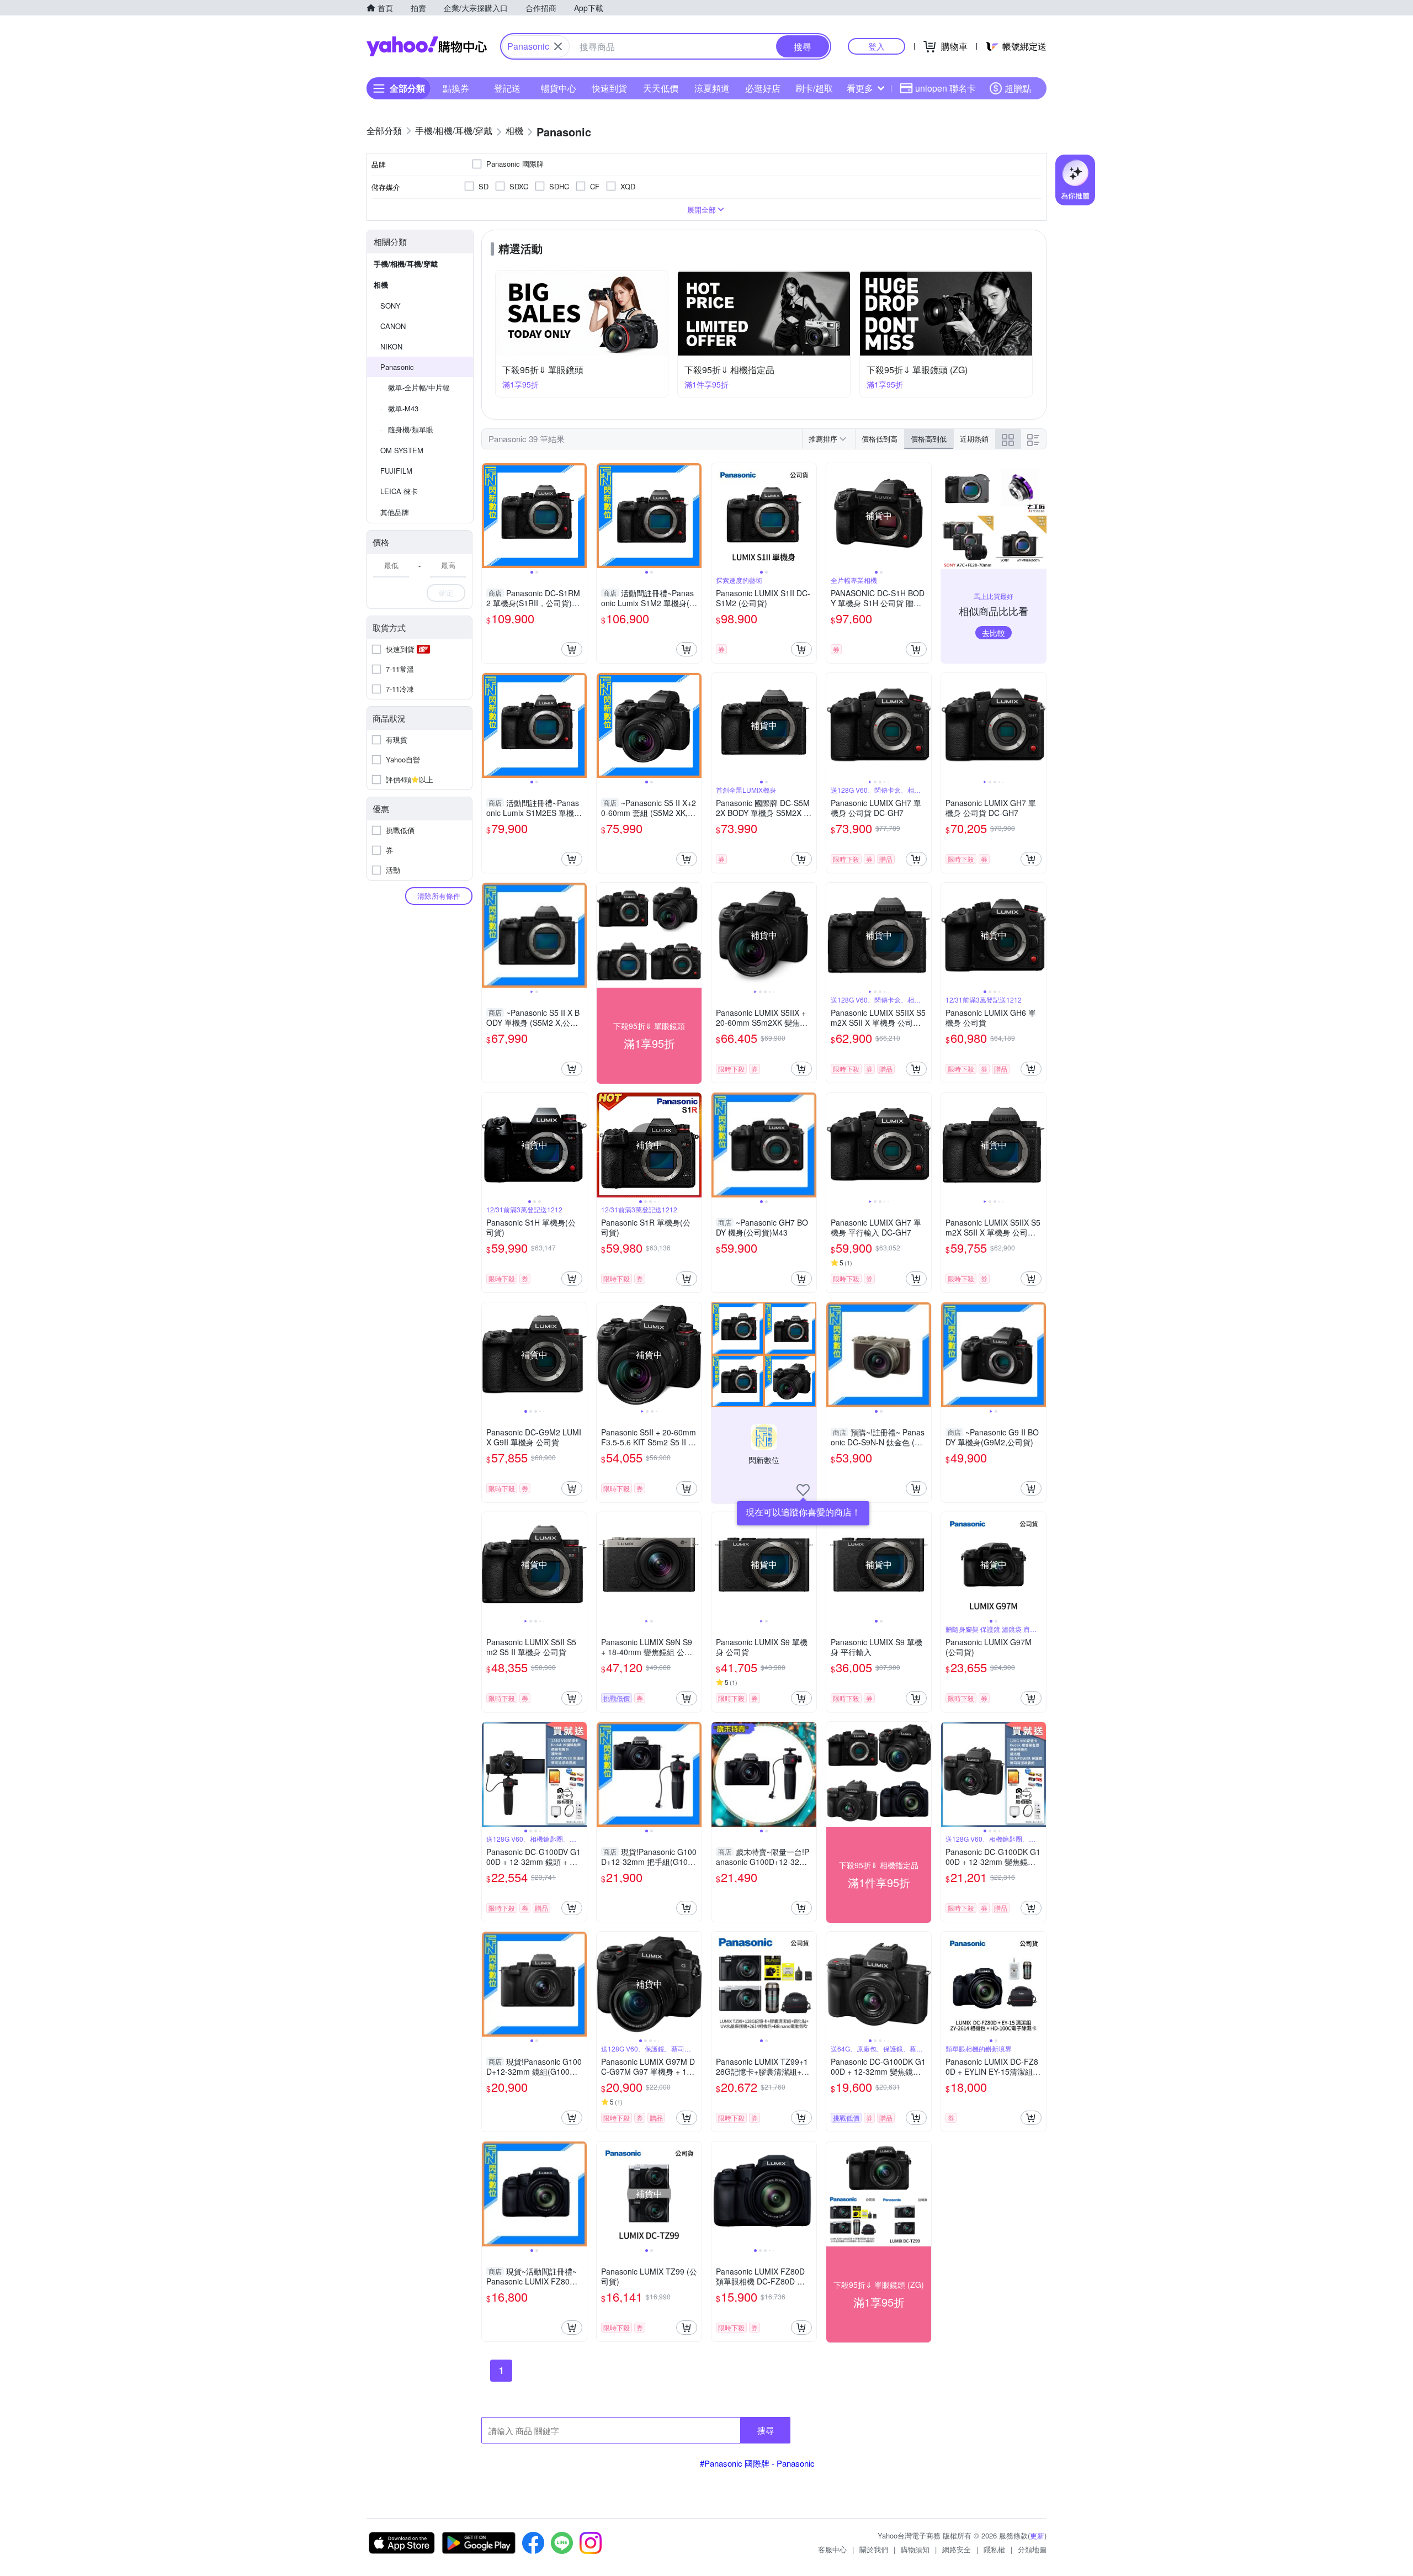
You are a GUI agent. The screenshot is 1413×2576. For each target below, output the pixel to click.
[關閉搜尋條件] (558, 46)
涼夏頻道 (712, 88)
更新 (1037, 2535)
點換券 (456, 88)
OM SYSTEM (402, 450)
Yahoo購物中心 (427, 46)
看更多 (860, 88)
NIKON (391, 346)
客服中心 (832, 2549)
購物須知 (915, 2549)
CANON (393, 326)
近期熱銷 (974, 439)
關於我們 (874, 2549)
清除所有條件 (439, 896)
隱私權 (994, 2549)
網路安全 (957, 2549)
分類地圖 (1032, 2549)
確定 (446, 593)
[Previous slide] (489, 516)
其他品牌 (395, 512)
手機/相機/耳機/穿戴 (406, 264)
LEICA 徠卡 (399, 491)
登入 (877, 46)
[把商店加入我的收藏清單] (803, 1490)
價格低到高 (880, 439)
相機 (381, 285)
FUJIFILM (396, 471)
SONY (391, 306)
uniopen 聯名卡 (945, 88)
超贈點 (1018, 88)
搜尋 (766, 2430)
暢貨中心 (559, 88)
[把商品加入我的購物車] (572, 649)
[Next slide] (580, 516)
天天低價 (661, 88)
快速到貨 (609, 88)
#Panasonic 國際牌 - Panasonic (757, 2463)
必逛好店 (763, 88)
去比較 (994, 633)
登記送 (507, 88)
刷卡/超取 (814, 88)
